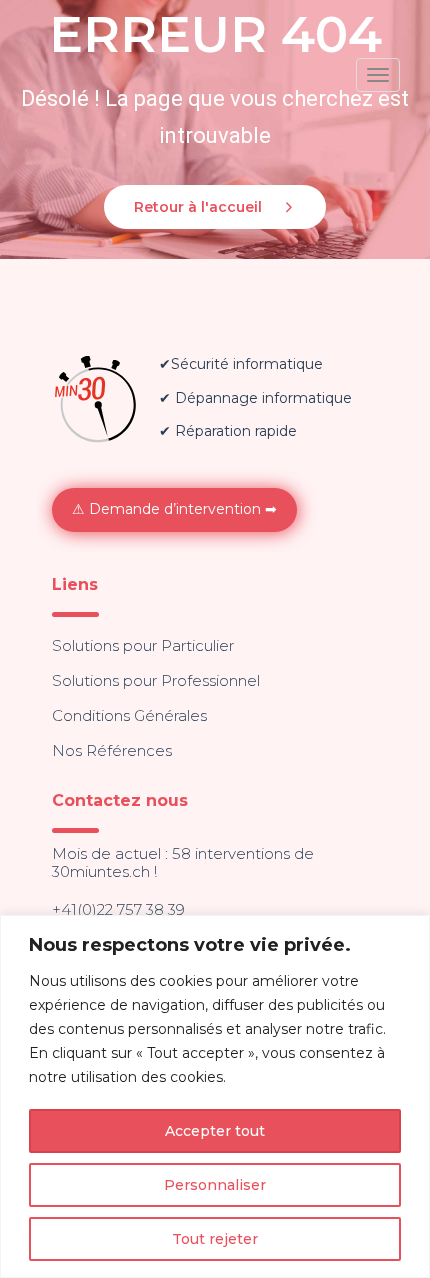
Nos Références (112, 750)
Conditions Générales (129, 715)
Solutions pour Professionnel (156, 680)
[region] (215, 1096)
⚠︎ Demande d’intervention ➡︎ (174, 509)
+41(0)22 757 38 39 (118, 909)
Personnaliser (215, 1185)
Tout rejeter (215, 1239)
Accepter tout (215, 1131)
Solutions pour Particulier (143, 645)
